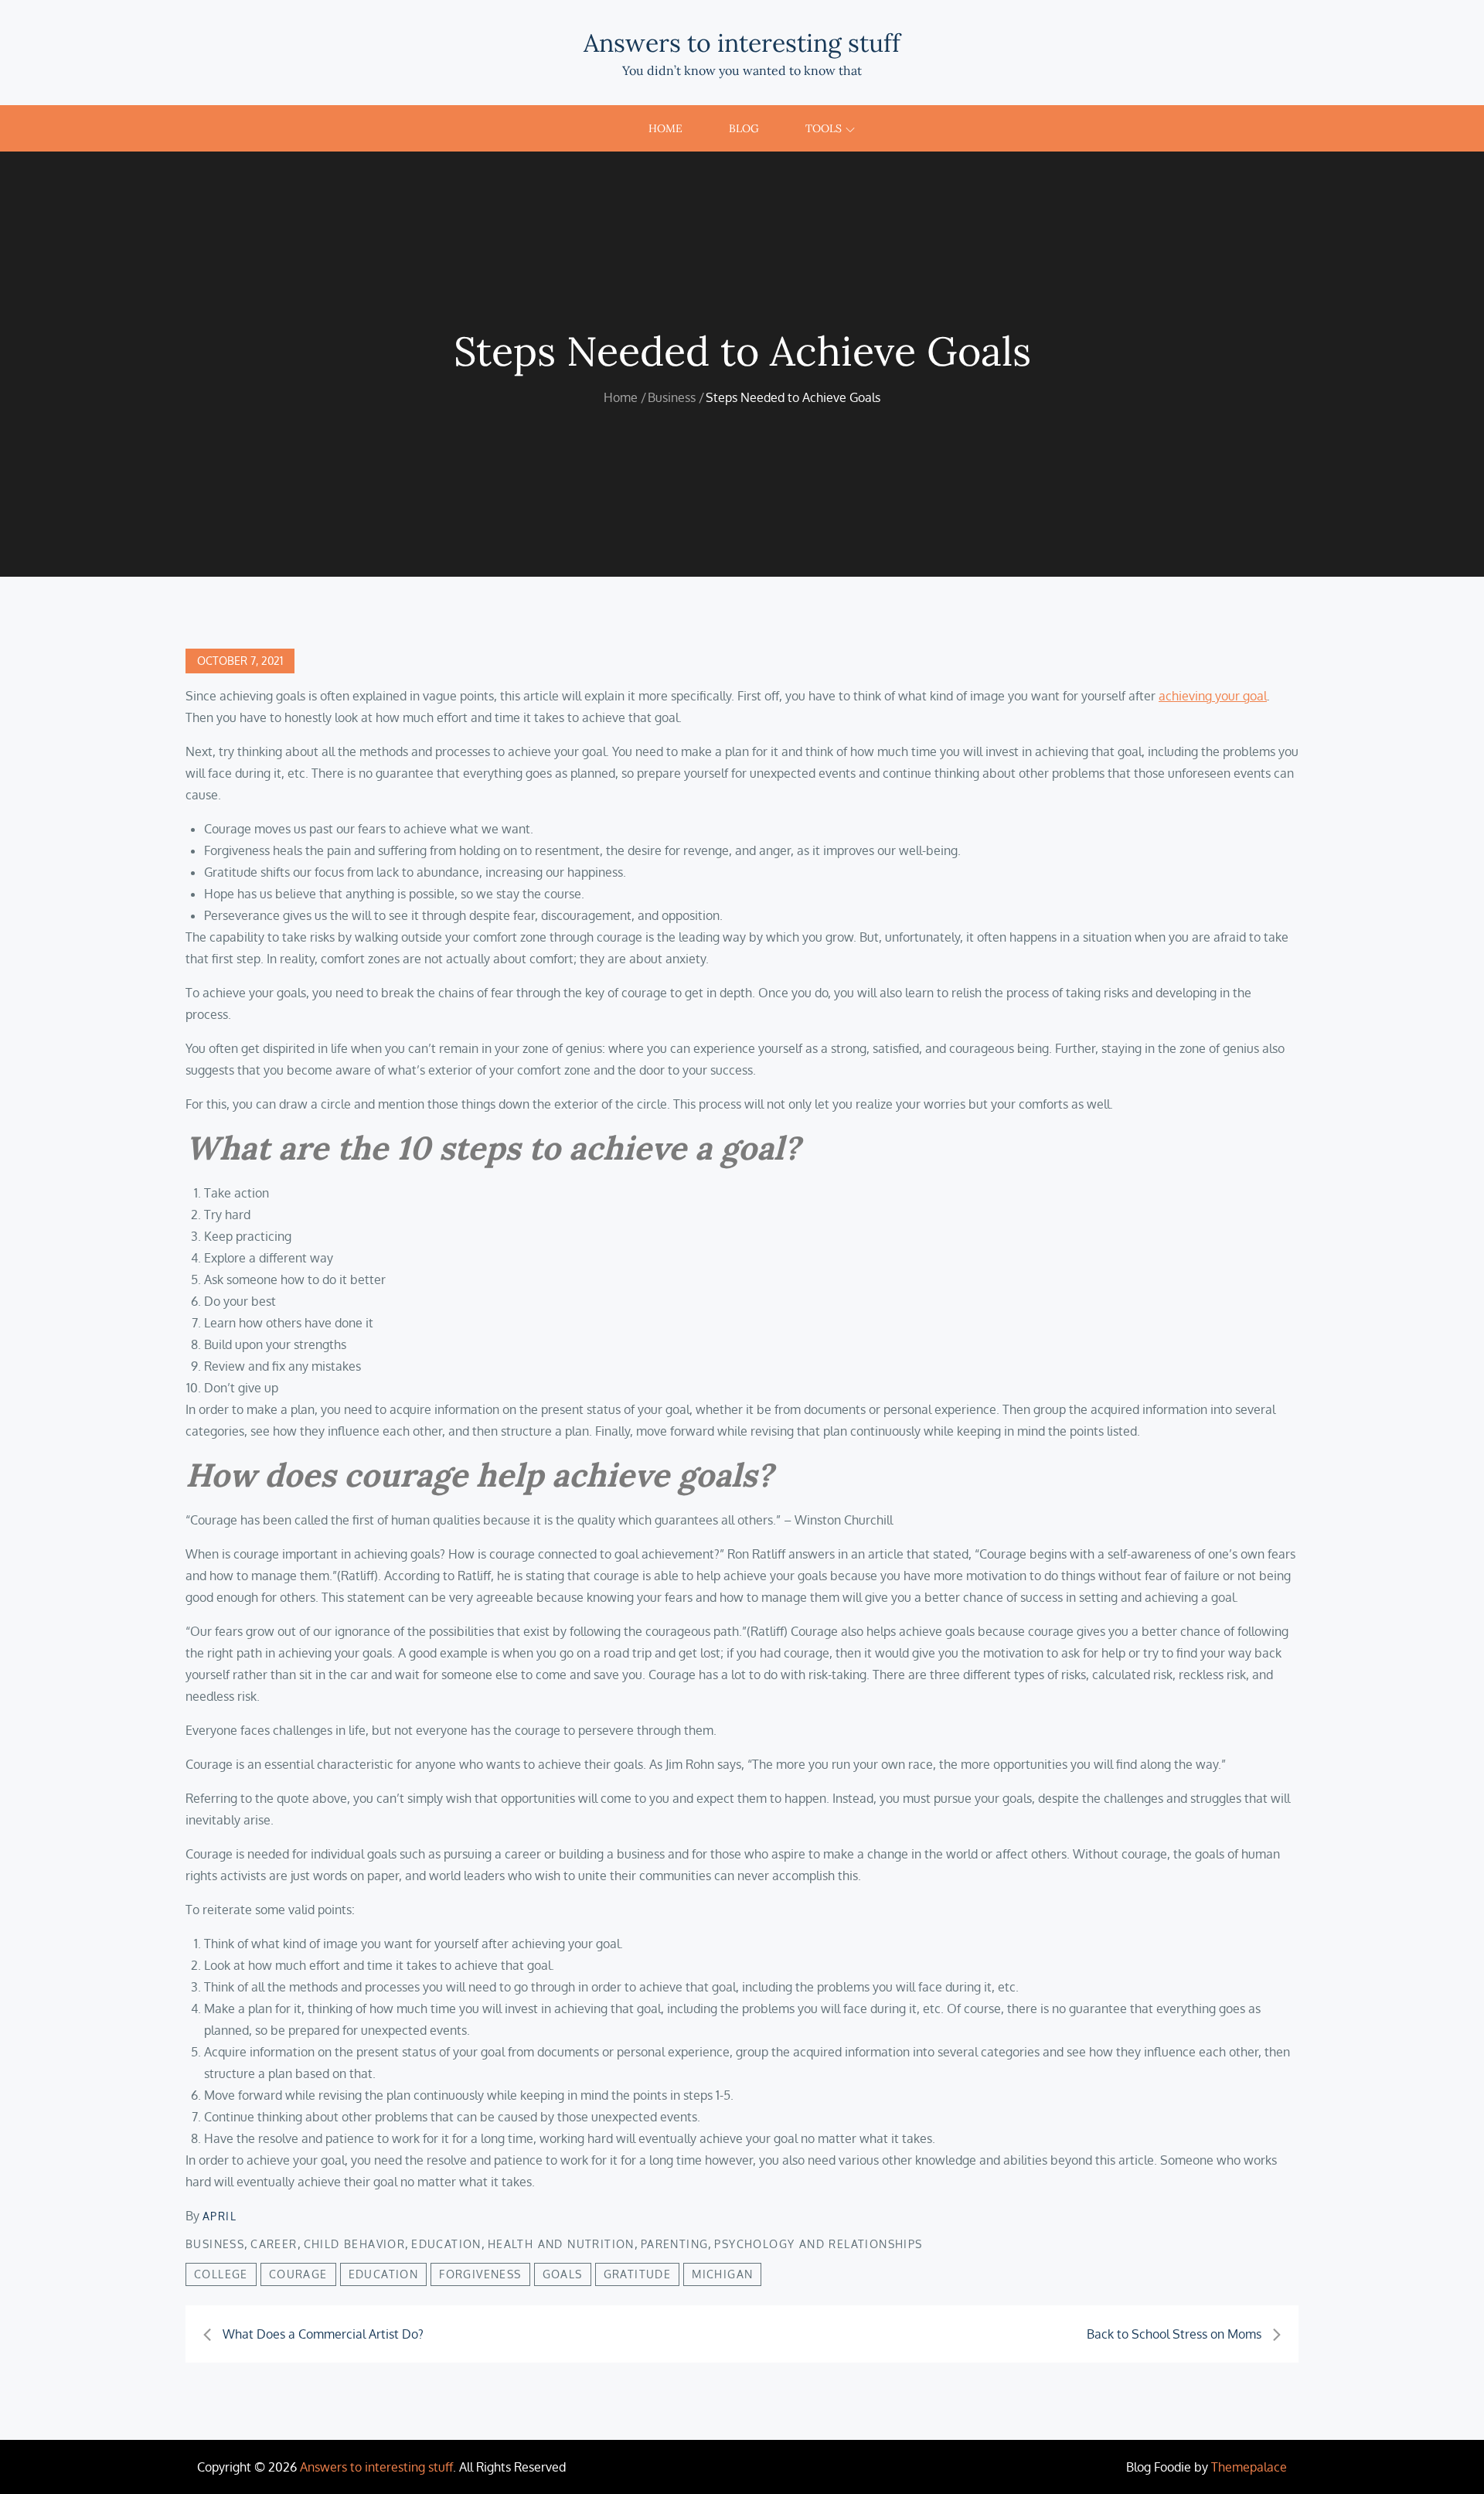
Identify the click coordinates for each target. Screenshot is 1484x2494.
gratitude (638, 2274)
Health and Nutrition (561, 2244)
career (274, 2244)
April (220, 2216)
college (221, 2274)
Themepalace (1249, 2467)
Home (665, 128)
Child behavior (355, 2244)
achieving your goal (1213, 696)
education (384, 2274)
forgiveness (480, 2274)
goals (563, 2274)
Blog (744, 128)
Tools (824, 128)
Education (446, 2244)
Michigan (722, 2274)
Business (215, 2244)
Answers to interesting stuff (742, 43)
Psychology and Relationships (818, 2244)
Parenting (675, 2244)
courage (298, 2274)
